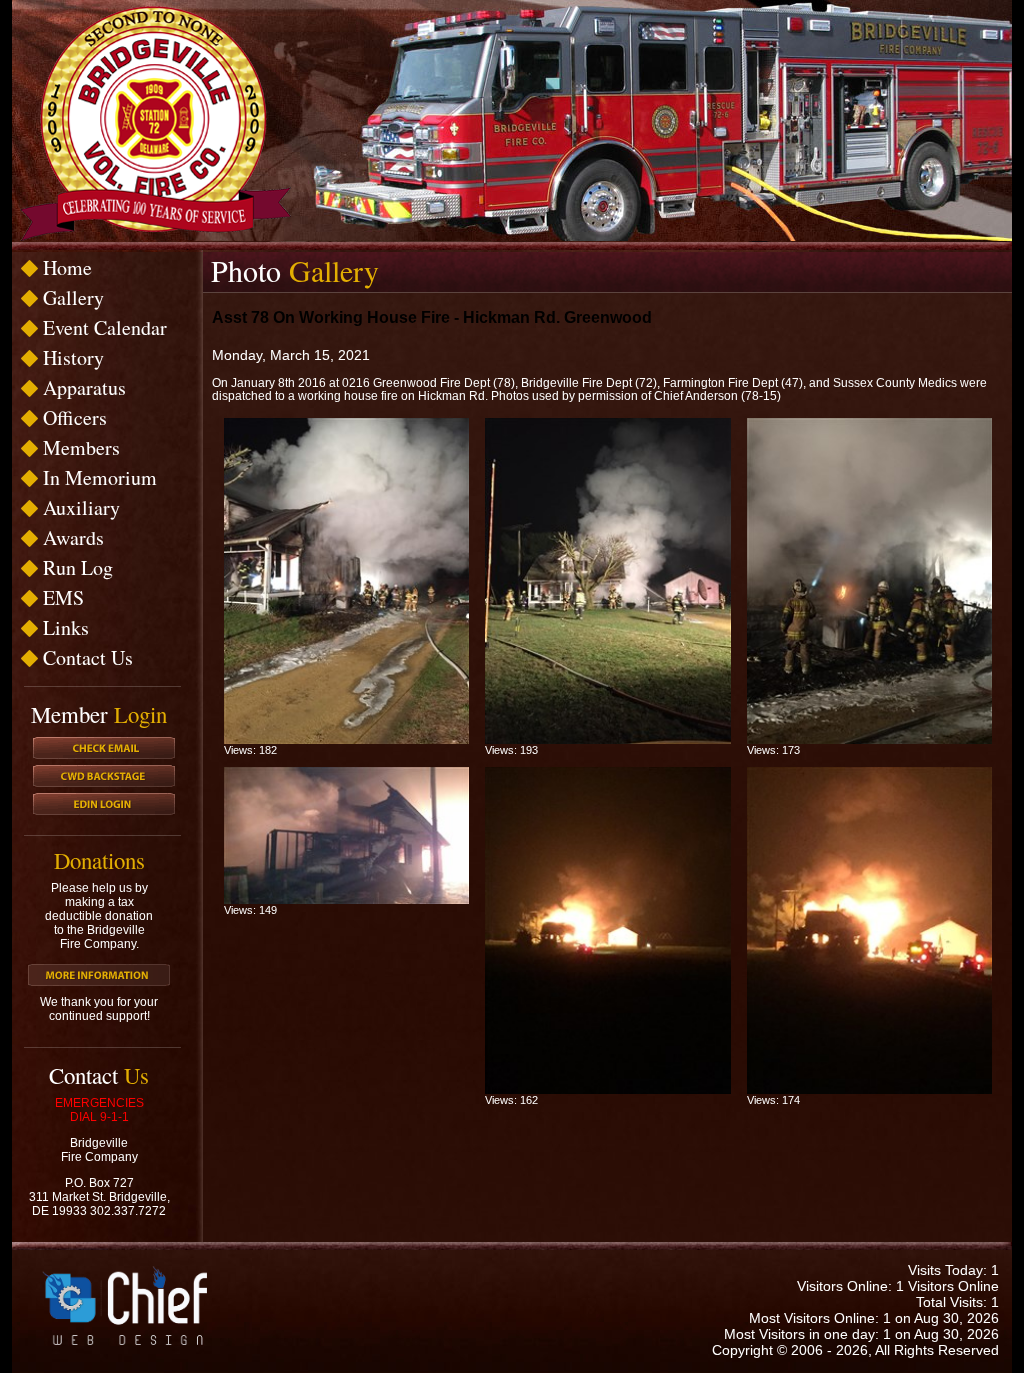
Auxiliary (81, 507)
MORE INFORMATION (99, 975)
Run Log (78, 567)
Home (67, 267)
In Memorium (100, 477)
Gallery (73, 297)
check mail (104, 748)
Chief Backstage (104, 776)
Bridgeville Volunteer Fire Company (155, 123)
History (73, 357)
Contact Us (88, 657)
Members (81, 447)
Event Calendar (105, 327)
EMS (63, 597)
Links (66, 627)
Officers (75, 417)
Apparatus (84, 387)
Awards (73, 537)
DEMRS (104, 804)
